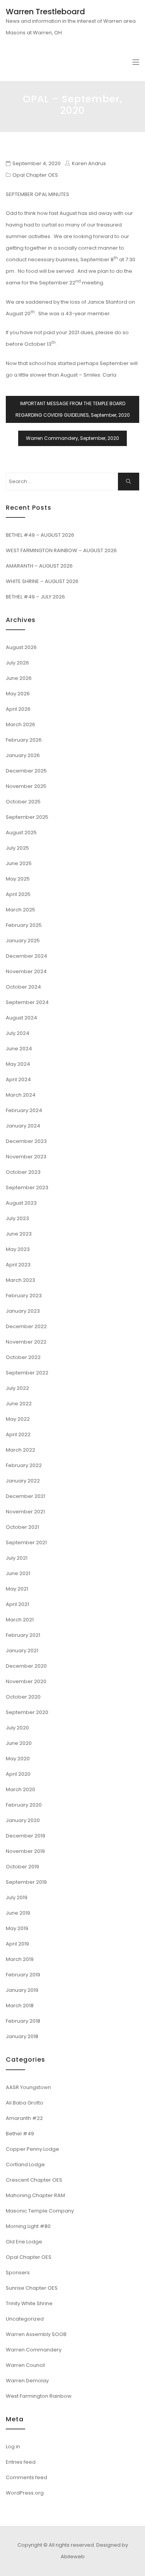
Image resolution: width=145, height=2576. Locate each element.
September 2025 (27, 817)
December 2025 (26, 771)
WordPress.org (25, 2493)
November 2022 (26, 1342)
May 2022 (18, 1419)
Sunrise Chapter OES (32, 2288)
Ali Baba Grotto (25, 2103)
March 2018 (20, 2006)
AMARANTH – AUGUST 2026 (39, 566)
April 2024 (18, 1079)
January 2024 (23, 1126)
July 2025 (17, 848)
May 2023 (18, 1249)
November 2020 (26, 1681)
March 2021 (20, 1620)
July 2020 (17, 1728)
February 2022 (24, 1465)
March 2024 (21, 1095)
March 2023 (20, 1280)
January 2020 (23, 1820)
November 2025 (26, 786)
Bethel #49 (20, 2134)
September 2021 (26, 1542)
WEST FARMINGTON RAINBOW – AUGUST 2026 (61, 550)
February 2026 (24, 740)
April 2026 (18, 709)
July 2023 (17, 1218)
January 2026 (23, 755)
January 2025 (23, 941)
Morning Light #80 (28, 2226)
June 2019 (18, 1913)
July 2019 (17, 1897)
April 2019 (17, 1944)
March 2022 (20, 1450)
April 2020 (18, 1774)
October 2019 (22, 1867)
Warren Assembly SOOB (36, 2334)
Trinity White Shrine (29, 2303)
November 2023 (26, 1157)
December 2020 (26, 1666)
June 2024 (19, 1049)
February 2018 (23, 2021)
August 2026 (21, 647)
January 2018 (22, 2036)
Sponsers (18, 2273)
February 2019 (23, 1975)
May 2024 (18, 1064)
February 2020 (24, 1805)
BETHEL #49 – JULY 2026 (35, 597)
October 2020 (23, 1697)
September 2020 (27, 1712)
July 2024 (18, 1033)
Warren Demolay (27, 2381)
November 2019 (25, 1851)
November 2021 (25, 1512)
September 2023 (27, 1187)
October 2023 (23, 1172)
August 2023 (21, 1203)
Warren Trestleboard (45, 12)
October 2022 (23, 1357)
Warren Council (25, 2365)
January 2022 (23, 1481)
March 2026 (20, 724)
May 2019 (17, 1928)
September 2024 (27, 1002)
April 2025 (18, 894)
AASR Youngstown (28, 2087)
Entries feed (21, 2462)
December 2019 (26, 1836)
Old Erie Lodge (24, 2242)
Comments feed (26, 2477)
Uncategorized (25, 2319)
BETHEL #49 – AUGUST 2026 (40, 535)
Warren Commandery (34, 2350)
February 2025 (24, 925)
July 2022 (17, 1388)
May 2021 (17, 1589)
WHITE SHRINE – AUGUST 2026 (42, 581)
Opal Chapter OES (35, 175)
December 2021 (26, 1496)
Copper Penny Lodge (32, 2149)
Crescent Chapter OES (34, 2180)
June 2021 (18, 1573)
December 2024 (26, 956)
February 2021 (23, 1635)
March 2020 (20, 1789)
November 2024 (26, 971)
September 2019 (26, 1882)
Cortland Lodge (25, 2164)
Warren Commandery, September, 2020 (72, 438)
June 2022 (19, 1404)
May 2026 (18, 694)
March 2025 (20, 910)
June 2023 (19, 1234)
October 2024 (23, 987)
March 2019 (20, 1959)
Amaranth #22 (24, 2118)
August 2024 (21, 1018)
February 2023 (24, 1296)
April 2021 (17, 1604)
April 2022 (18, 1434)
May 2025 (18, 879)
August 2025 (21, 832)
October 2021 (22, 1527)
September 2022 (27, 1373)
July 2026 (17, 663)
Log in (13, 2447)
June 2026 (19, 678)
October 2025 (23, 802)
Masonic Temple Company (40, 2211)
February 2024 (24, 1110)
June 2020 (19, 1743)
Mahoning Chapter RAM (35, 2195)
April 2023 (18, 1265)
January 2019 (22, 1990)
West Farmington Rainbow (39, 2396)
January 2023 (23, 1311)
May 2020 (18, 1759)
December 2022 (26, 1326)
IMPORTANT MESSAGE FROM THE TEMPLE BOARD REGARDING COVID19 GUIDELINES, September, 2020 (73, 409)
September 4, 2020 (37, 163)
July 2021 (17, 1558)
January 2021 (22, 1651)
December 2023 (26, 1141)
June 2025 (19, 863)
